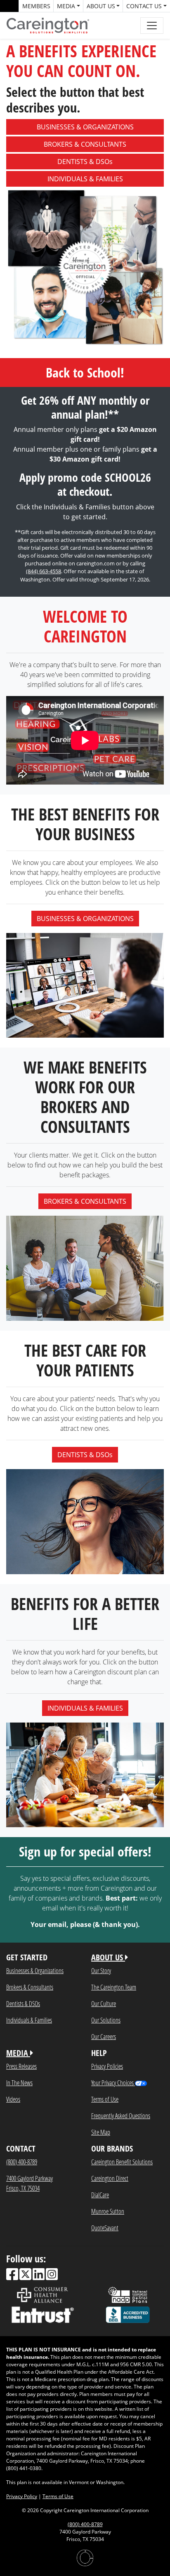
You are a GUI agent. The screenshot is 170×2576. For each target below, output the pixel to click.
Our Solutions (106, 2020)
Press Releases (21, 2066)
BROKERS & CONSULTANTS (85, 1201)
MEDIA (18, 2053)
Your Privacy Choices (113, 2083)
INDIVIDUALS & (85, 179)
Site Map (101, 2132)
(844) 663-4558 (44, 571)
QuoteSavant (105, 2228)
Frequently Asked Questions (121, 2115)
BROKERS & (85, 144)
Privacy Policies (107, 2066)
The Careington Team (114, 1987)
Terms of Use (105, 2099)
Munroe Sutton (108, 2211)
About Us (101, 6)
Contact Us (144, 6)
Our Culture (104, 2003)
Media (66, 6)
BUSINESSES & (85, 127)
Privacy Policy (22, 2496)
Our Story (101, 1970)
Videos (13, 2099)
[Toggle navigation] (152, 26)
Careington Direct (110, 2178)
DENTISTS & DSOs (85, 1455)
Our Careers (104, 2036)
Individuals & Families (29, 2020)
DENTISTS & (85, 162)
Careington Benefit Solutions (122, 2162)
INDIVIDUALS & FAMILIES (85, 1708)
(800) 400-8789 (22, 2162)
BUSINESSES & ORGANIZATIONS (85, 919)
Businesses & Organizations (35, 1970)
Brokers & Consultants (30, 1987)
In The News (19, 2083)
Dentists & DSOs (23, 2003)
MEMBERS (36, 6)
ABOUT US (108, 1957)
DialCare (100, 2195)
